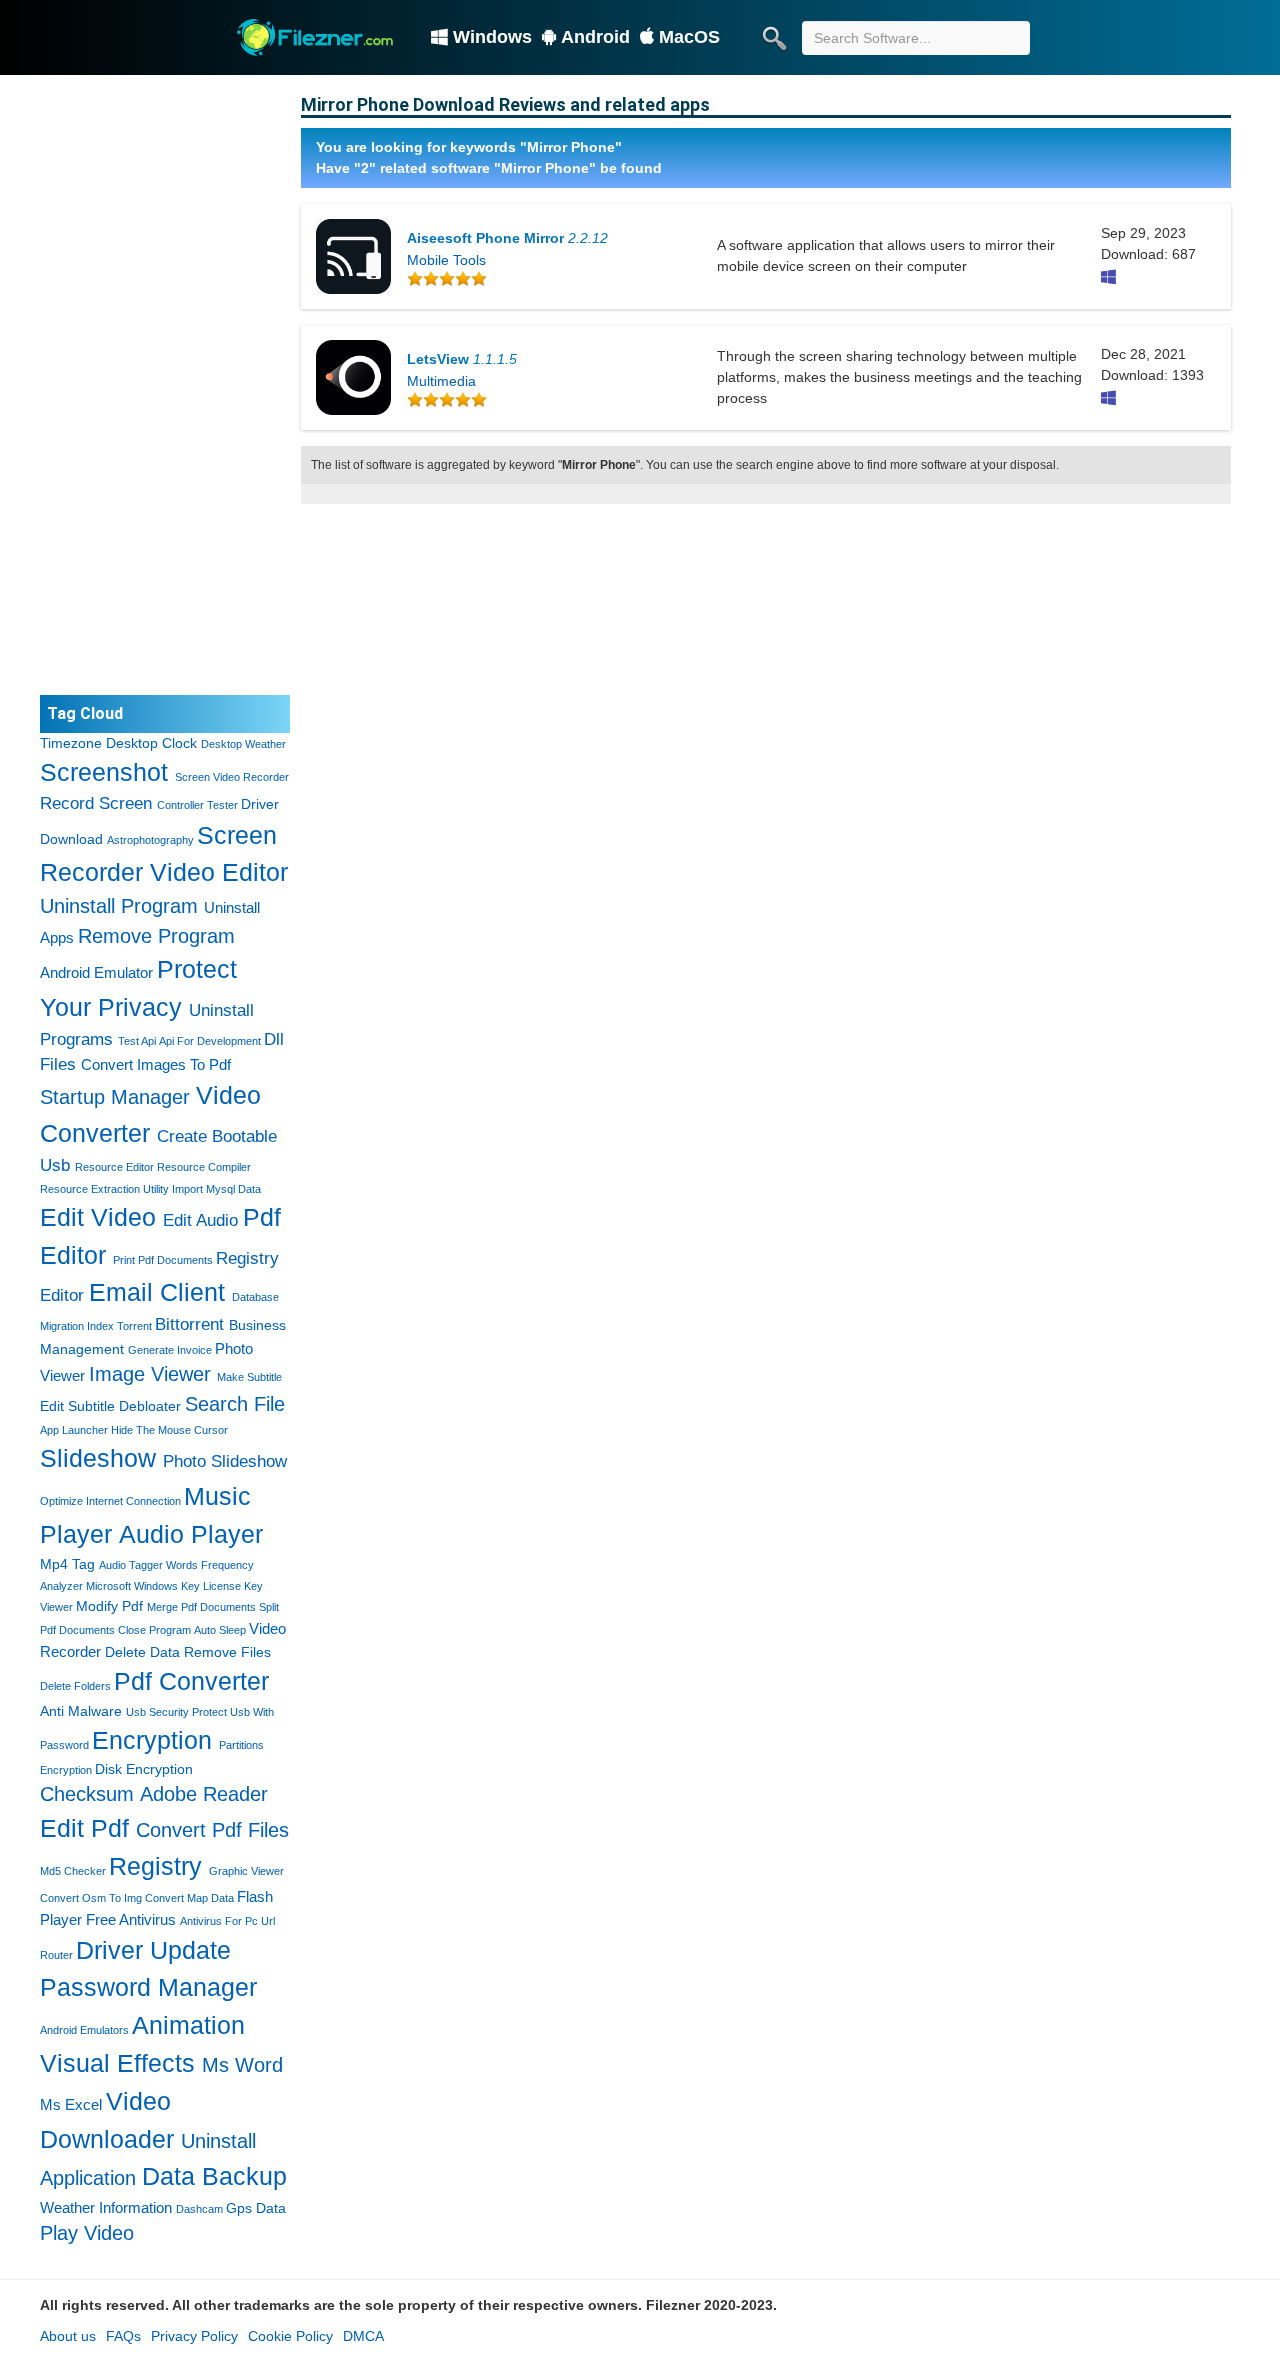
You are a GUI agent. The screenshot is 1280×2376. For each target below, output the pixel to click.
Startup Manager (115, 1097)
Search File (235, 1404)
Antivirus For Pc (219, 1921)
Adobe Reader (204, 1794)
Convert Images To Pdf (156, 1064)
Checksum (87, 1794)
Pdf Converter (191, 1681)
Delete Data (142, 1652)
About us (68, 2336)
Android (595, 37)
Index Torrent (119, 1326)
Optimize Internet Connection (110, 1501)
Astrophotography (150, 840)
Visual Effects (117, 2063)
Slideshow (98, 1458)
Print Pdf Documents (163, 1260)
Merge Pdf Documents (201, 1607)
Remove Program (156, 936)
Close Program (154, 1630)
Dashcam (199, 2209)
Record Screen (96, 803)
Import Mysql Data (216, 1189)
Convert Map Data (189, 1898)
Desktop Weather (243, 744)
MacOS (689, 37)
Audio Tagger (131, 1565)
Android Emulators (84, 2030)
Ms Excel (71, 2104)
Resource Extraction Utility (104, 1189)
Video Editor (219, 872)
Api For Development (210, 1041)
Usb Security (157, 1712)
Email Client (157, 1292)
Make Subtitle (249, 1377)
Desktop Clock (151, 743)
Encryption (152, 1740)
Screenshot (104, 772)
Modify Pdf (109, 1606)
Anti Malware (81, 1711)
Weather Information (106, 2207)
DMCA (363, 2336)
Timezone (71, 743)
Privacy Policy (194, 2336)
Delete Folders (75, 1686)
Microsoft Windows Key (143, 1586)
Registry (155, 1866)
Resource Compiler (204, 1167)
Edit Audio (200, 1220)
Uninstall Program (119, 906)
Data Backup (214, 2176)
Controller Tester (197, 805)
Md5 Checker (73, 1871)
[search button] (774, 38)
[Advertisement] (165, 385)
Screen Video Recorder (232, 777)
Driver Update (153, 1950)
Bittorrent (189, 1324)
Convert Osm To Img (91, 1898)
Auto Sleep (220, 1630)
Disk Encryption (144, 1769)
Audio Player (191, 1534)
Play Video (87, 2233)
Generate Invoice (170, 1350)
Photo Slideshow (225, 1461)
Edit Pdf (84, 1828)
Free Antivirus (131, 1919)
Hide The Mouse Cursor (169, 1430)
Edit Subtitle (77, 1406)
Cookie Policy (290, 2336)
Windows (492, 37)
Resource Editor (114, 1167)
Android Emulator (96, 972)
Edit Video (98, 1217)
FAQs (123, 2336)
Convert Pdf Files (212, 1830)
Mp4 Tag (67, 1564)
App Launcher (74, 1430)
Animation (188, 2025)
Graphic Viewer (246, 1871)
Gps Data (256, 2208)
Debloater (150, 1406)
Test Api (137, 1041)
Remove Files (227, 1652)
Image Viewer (150, 1374)
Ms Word (242, 2065)
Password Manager (148, 1987)
